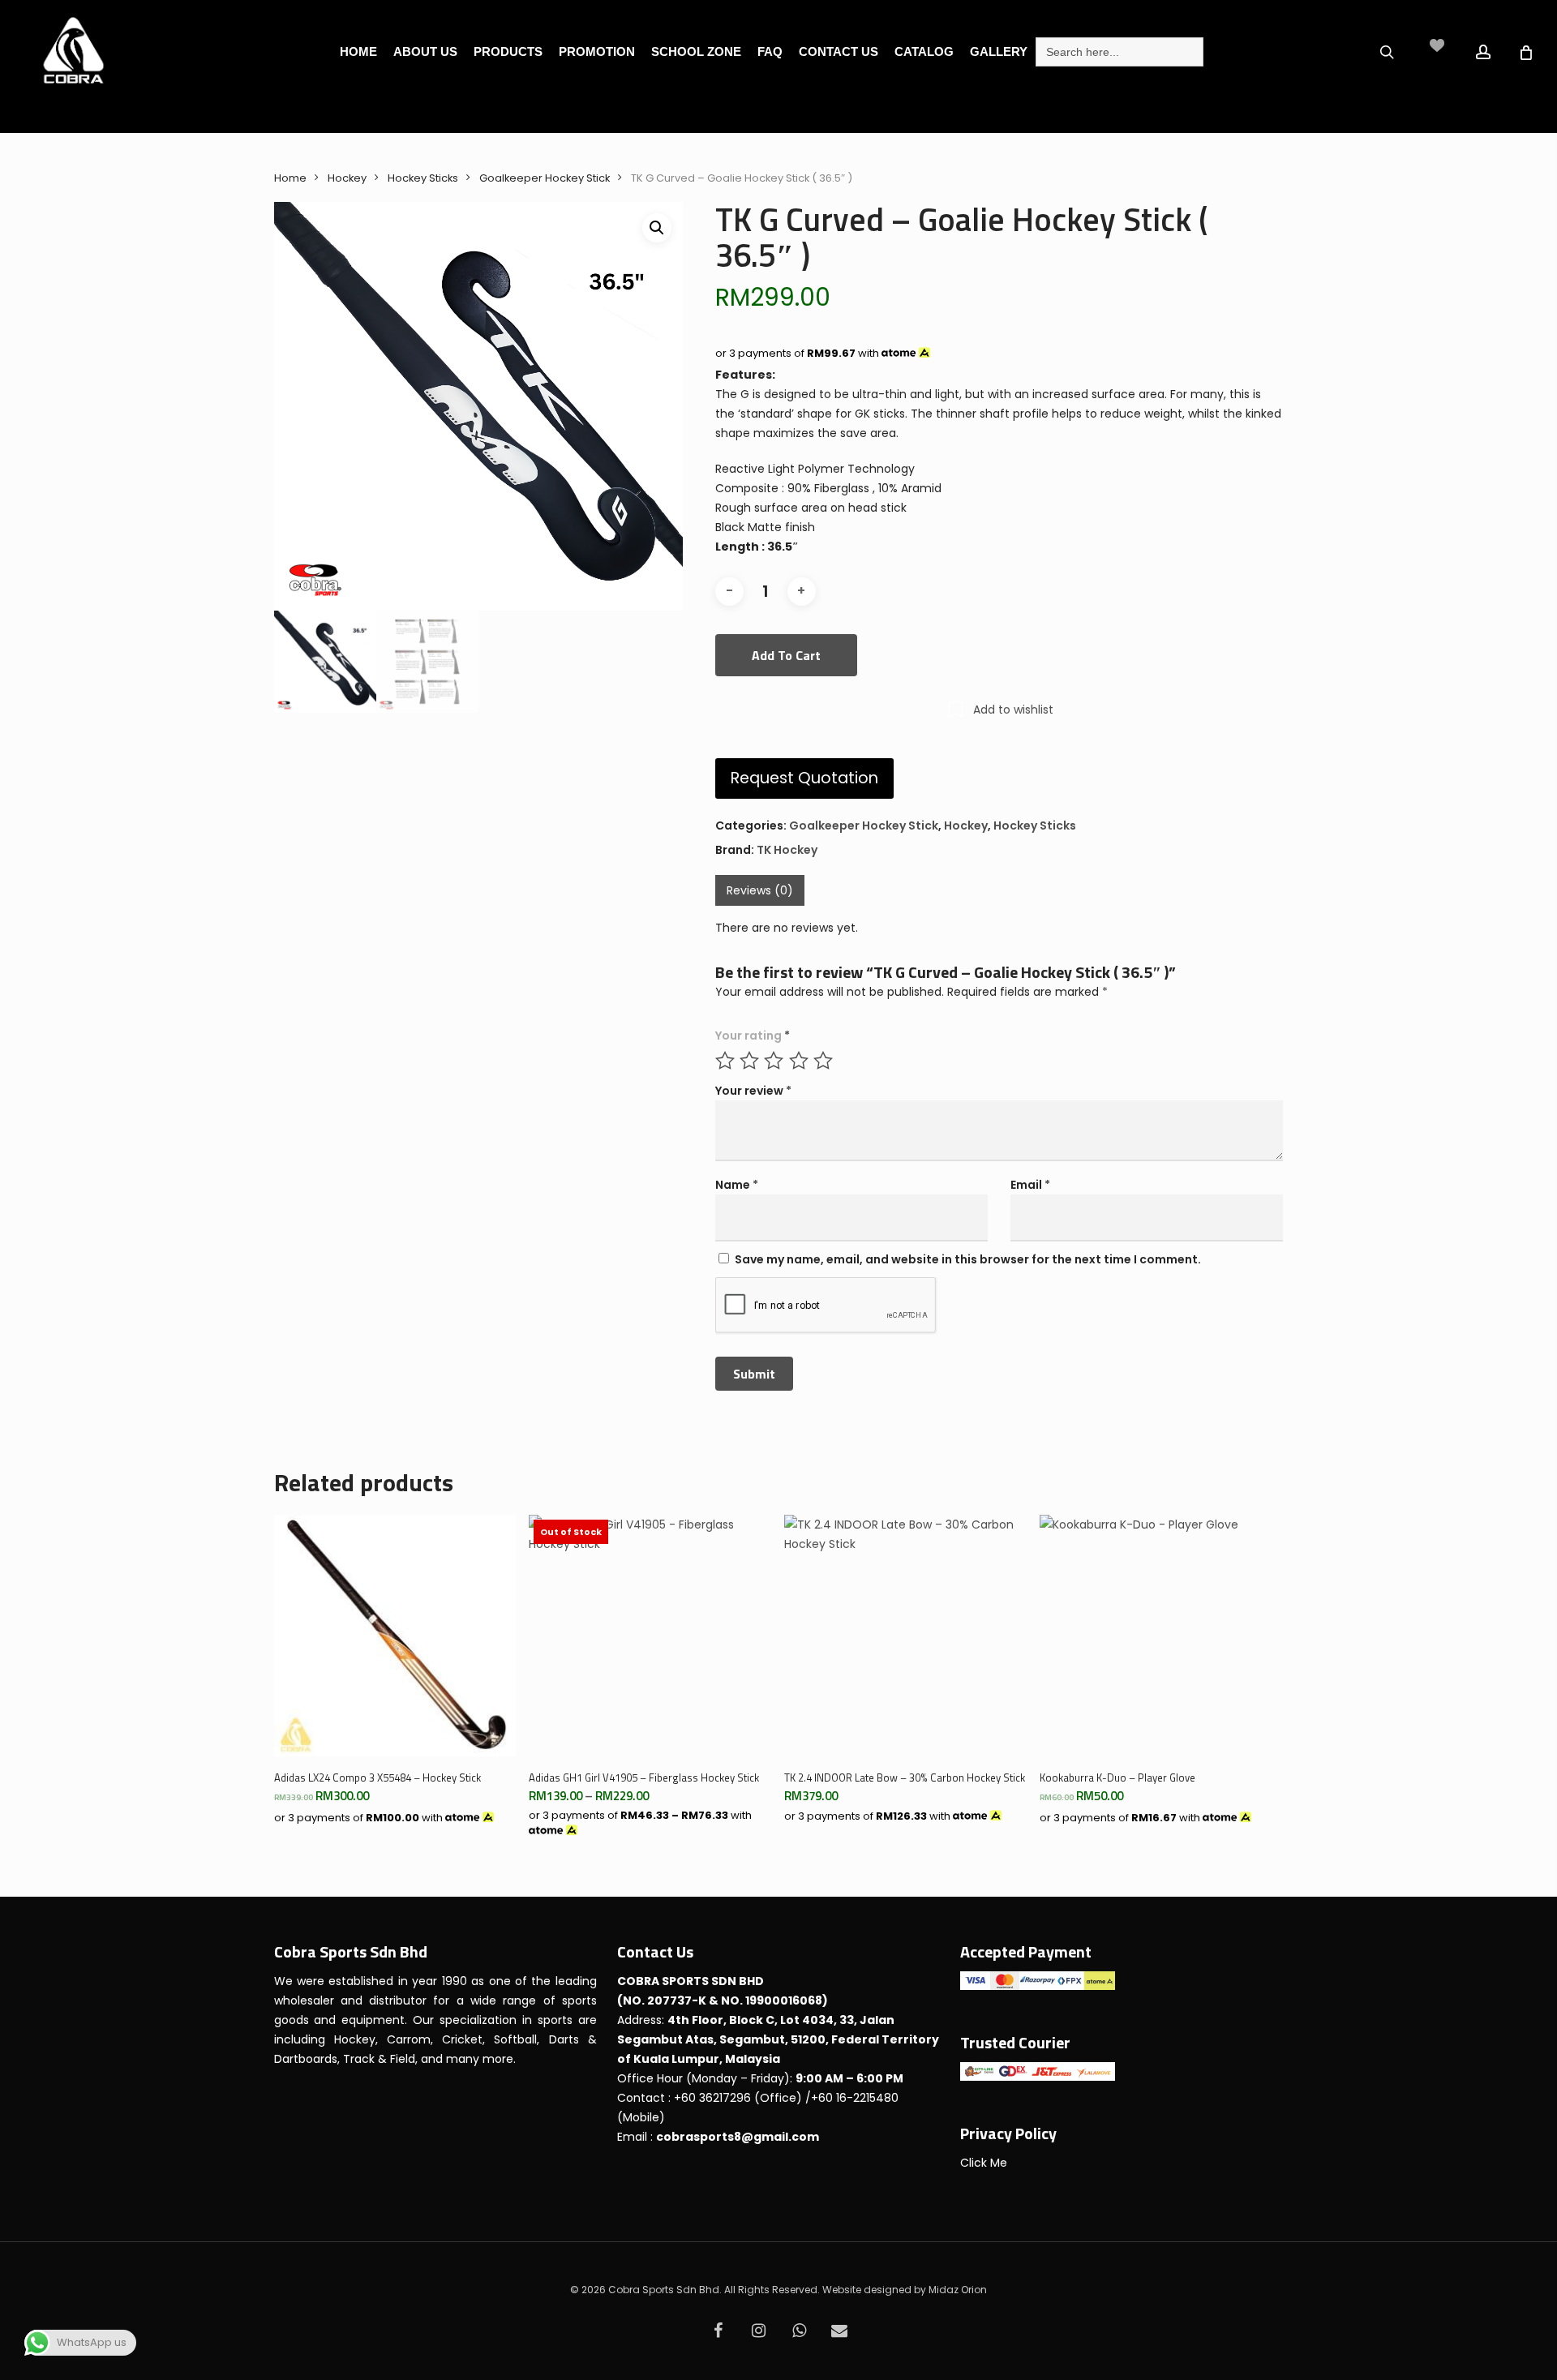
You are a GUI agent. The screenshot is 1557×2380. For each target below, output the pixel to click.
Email (1030, 1185)
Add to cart (786, 655)
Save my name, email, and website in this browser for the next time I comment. (968, 1259)
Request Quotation (804, 778)
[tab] (760, 890)
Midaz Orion (958, 2290)
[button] (657, 228)
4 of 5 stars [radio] (800, 1061)
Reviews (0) (760, 890)
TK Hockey (787, 850)
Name (737, 1185)
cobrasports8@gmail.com (738, 2137)
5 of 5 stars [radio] (824, 1061)
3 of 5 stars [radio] (774, 1061)
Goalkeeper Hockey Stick (545, 178)
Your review (753, 1091)
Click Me (984, 2163)
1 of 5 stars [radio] (726, 1061)
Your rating (753, 1036)
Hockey (347, 178)
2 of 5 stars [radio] (750, 1061)
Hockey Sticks (423, 178)
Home (290, 178)
